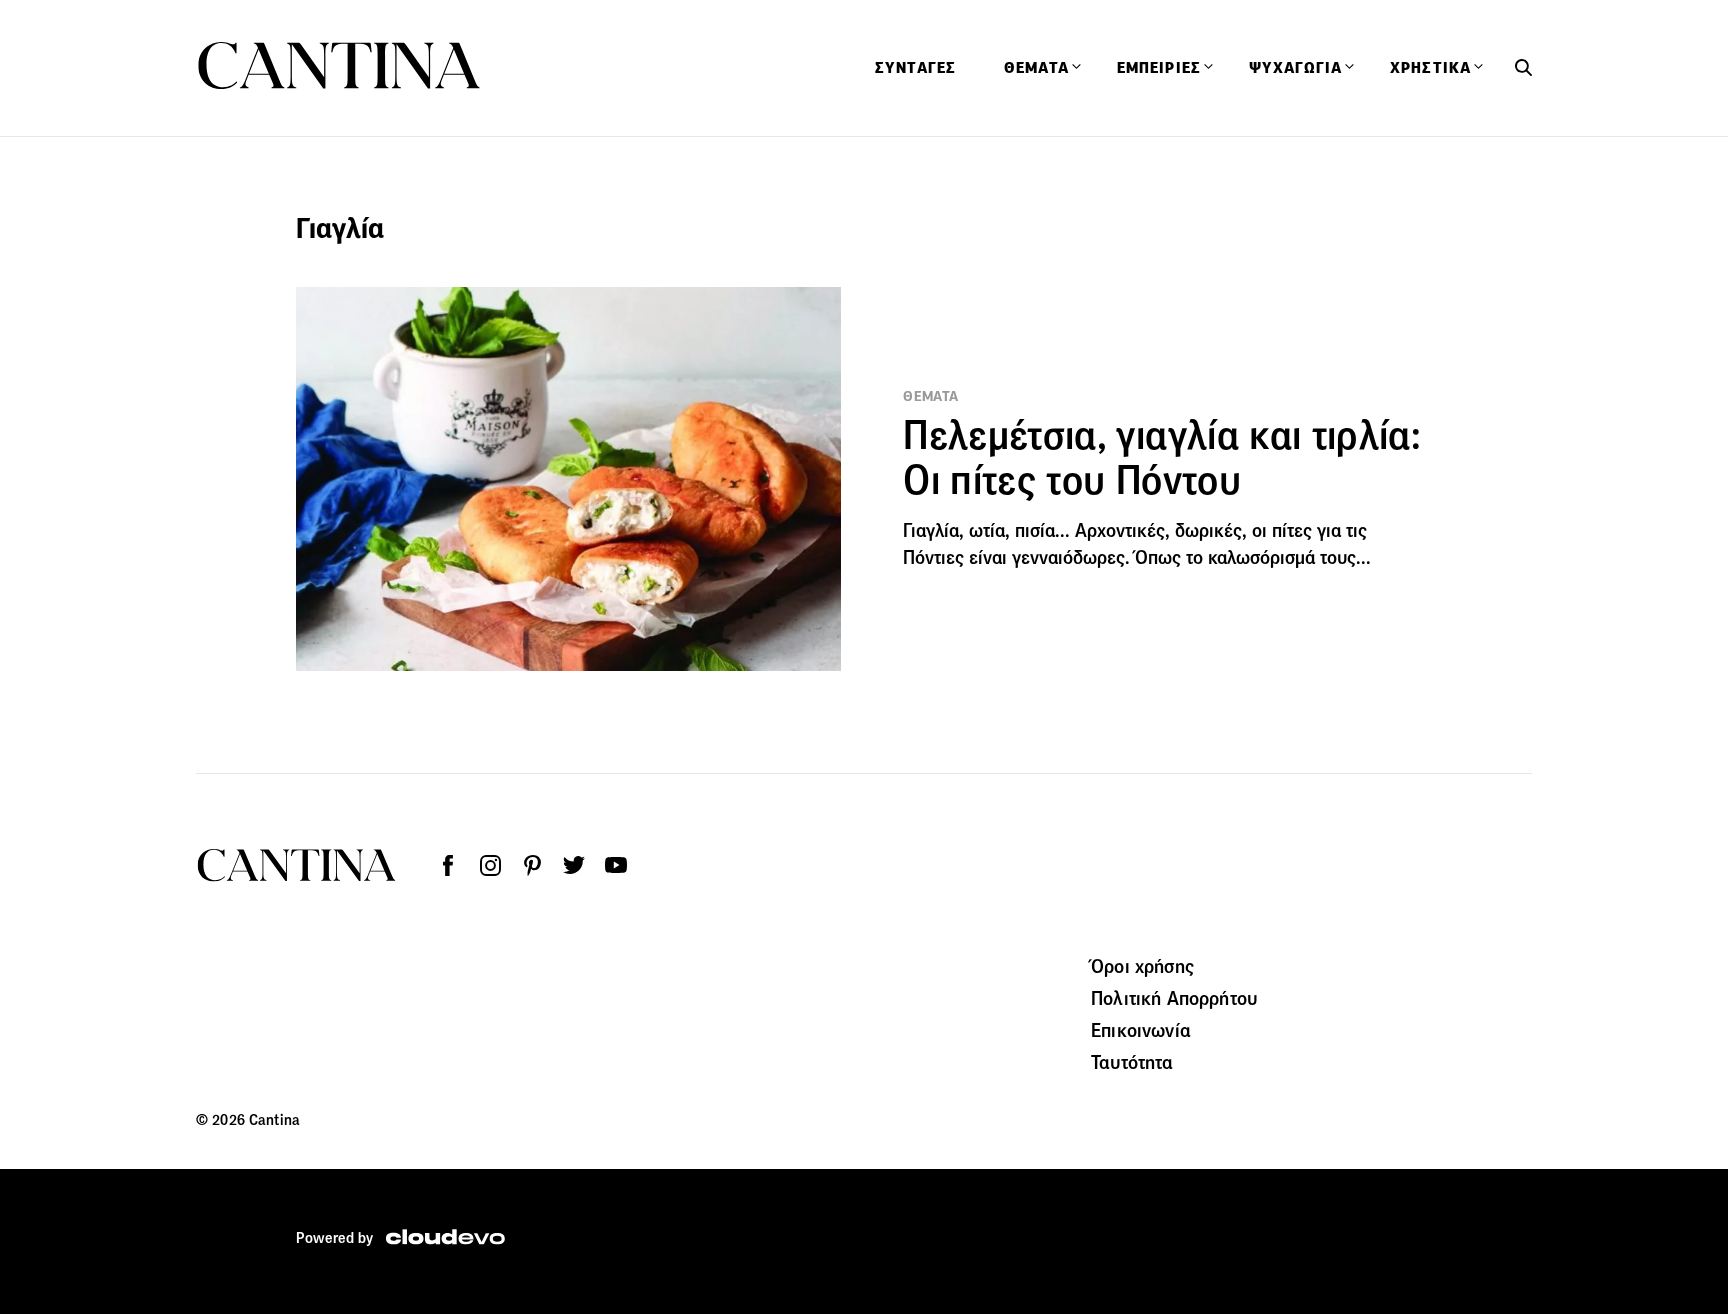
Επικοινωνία (1141, 1030)
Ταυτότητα (1132, 1062)
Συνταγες (915, 68)
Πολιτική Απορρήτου (1174, 998)
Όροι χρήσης (1142, 966)
